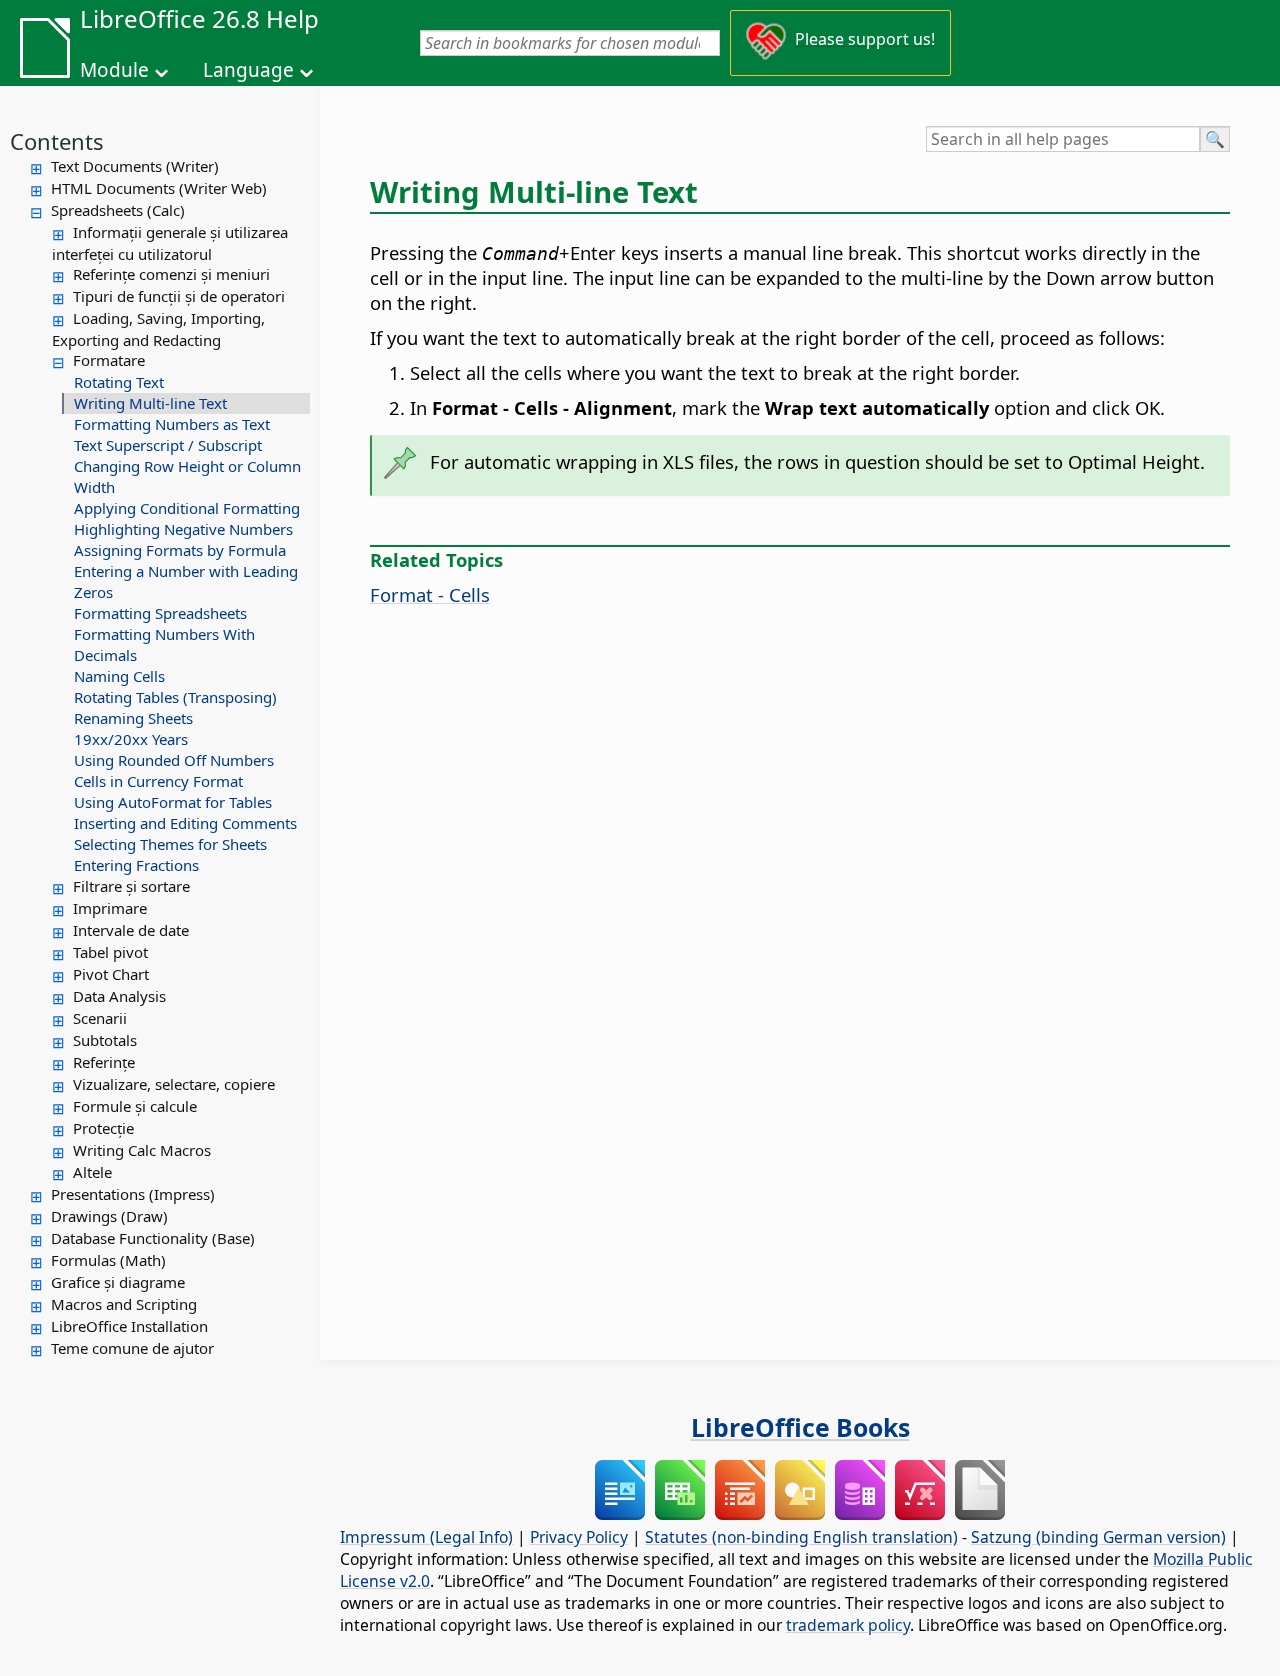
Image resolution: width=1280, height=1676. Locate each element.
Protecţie (103, 1128)
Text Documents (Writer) (135, 166)
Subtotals (105, 1040)
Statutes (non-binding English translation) (801, 1537)
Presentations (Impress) (133, 1194)
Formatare (109, 360)
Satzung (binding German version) (1098, 1537)
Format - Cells (430, 594)
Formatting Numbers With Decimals (164, 644)
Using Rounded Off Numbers (174, 760)
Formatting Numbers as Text (172, 424)
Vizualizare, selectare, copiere (174, 1084)
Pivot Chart (111, 974)
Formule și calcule (135, 1106)
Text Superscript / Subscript (168, 445)
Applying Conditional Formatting (187, 508)
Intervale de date (131, 930)
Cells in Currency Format (158, 781)
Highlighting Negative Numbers (183, 529)
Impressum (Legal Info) (426, 1537)
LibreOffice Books (800, 1427)
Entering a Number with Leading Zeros (186, 581)
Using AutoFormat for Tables (173, 802)
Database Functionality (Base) (153, 1238)
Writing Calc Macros (142, 1150)
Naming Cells (119, 676)
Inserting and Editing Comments (185, 823)
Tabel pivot (110, 952)
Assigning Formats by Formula (180, 550)
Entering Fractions (136, 865)
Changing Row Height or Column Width (187, 476)
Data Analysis (119, 996)
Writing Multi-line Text (150, 403)
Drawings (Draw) (109, 1216)
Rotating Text (119, 382)
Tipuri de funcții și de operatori (179, 296)
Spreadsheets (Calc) (118, 210)
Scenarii (100, 1018)
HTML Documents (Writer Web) (159, 188)
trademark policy (848, 1625)
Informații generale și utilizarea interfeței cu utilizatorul (170, 243)
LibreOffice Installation (129, 1326)
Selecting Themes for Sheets (170, 844)
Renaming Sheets (133, 718)
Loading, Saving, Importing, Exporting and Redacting (158, 329)
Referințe (104, 1062)
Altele (92, 1172)
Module (114, 70)
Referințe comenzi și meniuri (171, 274)
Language (248, 70)
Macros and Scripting (124, 1304)
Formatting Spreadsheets (160, 613)
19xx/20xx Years (131, 739)
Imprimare (110, 908)
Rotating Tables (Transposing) (175, 697)
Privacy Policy (579, 1537)
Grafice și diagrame (118, 1282)
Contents (57, 141)
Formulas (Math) (108, 1260)
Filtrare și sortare (131, 886)
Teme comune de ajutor (132, 1348)
